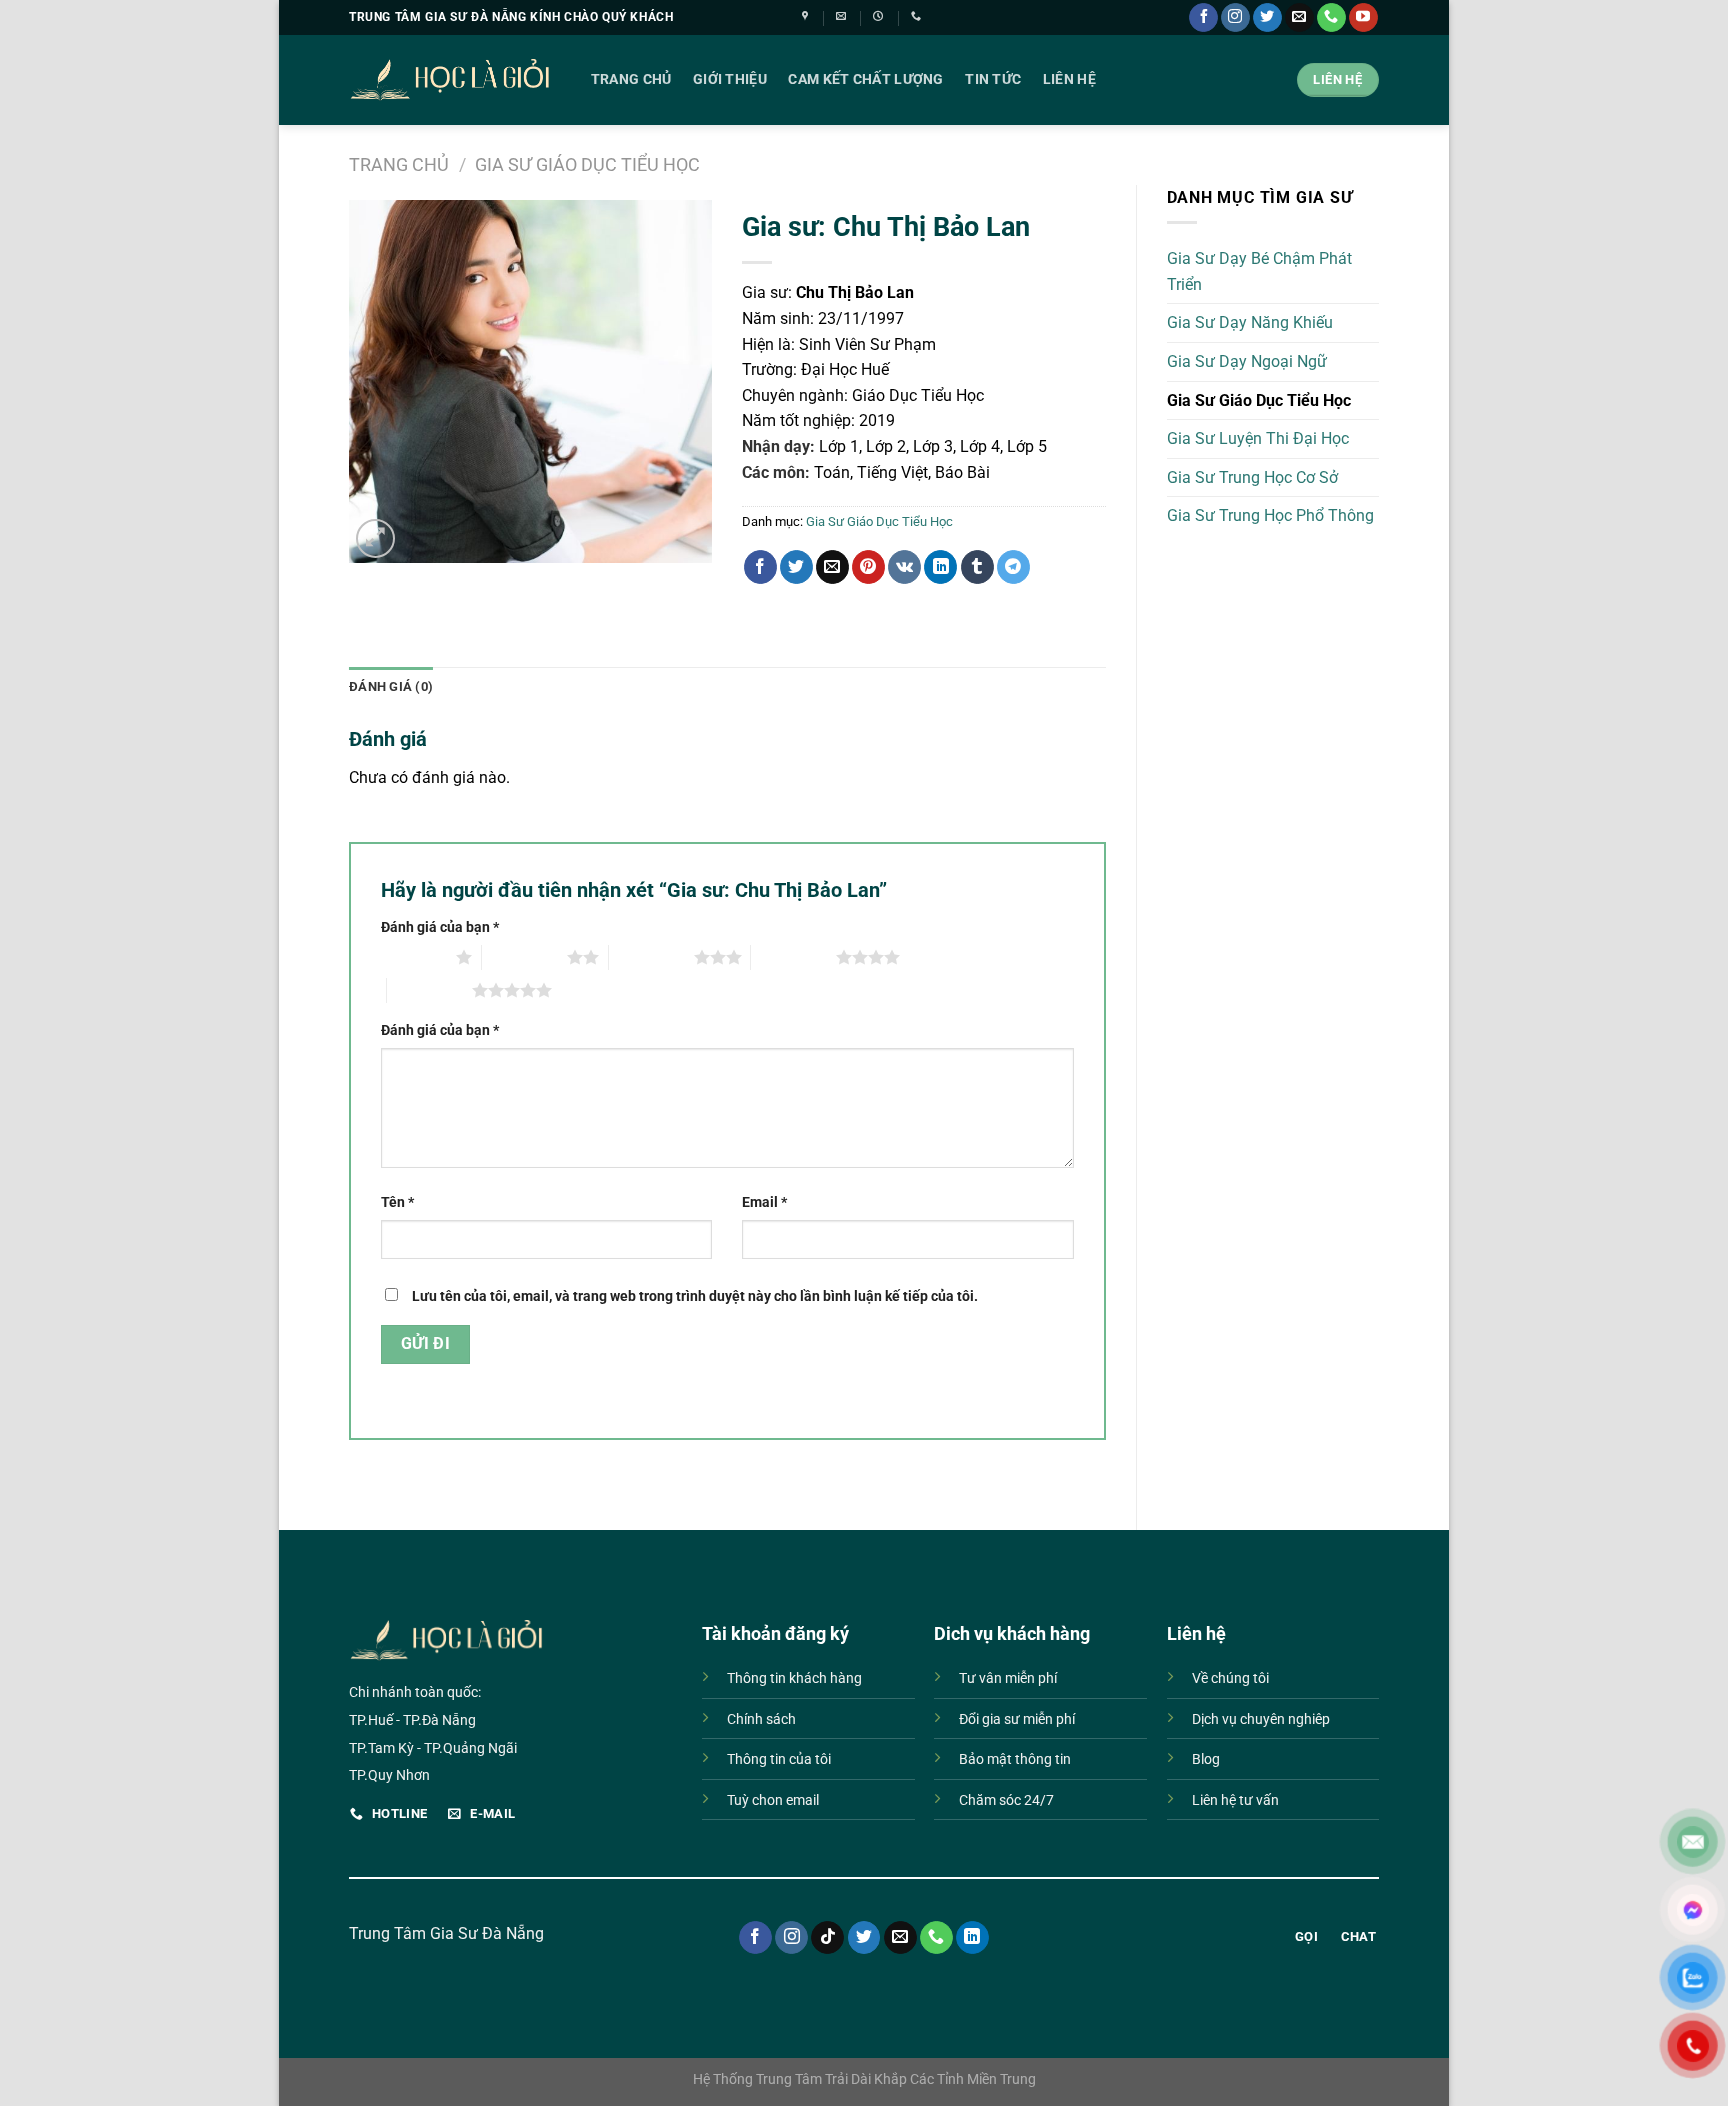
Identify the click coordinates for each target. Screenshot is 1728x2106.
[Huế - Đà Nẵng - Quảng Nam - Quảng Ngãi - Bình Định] (807, 16)
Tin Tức (993, 79)
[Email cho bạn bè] (832, 567)
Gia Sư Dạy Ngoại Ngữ (1247, 361)
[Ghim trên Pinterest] (868, 567)
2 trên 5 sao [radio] (524, 957)
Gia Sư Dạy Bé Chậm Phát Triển (1259, 271)
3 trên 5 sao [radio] (651, 957)
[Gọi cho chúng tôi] (1331, 18)
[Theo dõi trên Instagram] (1235, 18)
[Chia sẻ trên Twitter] (796, 567)
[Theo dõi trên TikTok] (827, 1938)
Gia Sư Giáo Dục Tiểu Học (587, 164)
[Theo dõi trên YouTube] (1363, 18)
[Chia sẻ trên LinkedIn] (940, 567)
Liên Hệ (1069, 79)
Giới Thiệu (730, 79)
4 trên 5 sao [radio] (793, 957)
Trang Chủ (631, 79)
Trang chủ (399, 164)
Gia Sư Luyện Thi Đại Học (1258, 438)
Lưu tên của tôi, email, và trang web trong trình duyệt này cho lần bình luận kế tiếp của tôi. (695, 1296)
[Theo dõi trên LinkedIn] (972, 1938)
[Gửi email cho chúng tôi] (1299, 18)
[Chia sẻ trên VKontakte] (904, 567)
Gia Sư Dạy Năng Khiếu (1250, 322)
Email (764, 1202)
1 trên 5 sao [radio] (413, 957)
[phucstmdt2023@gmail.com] (843, 16)
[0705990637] (918, 16)
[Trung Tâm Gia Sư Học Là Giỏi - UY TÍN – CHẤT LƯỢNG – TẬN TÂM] (449, 80)
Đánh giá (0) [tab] (391, 686)
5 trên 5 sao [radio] (429, 990)
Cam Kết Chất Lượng (865, 79)
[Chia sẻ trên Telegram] (1013, 567)
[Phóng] (375, 538)
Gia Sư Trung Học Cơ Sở (1252, 477)
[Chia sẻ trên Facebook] (760, 567)
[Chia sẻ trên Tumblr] (977, 567)
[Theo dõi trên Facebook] (1203, 18)
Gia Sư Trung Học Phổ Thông (1270, 515)
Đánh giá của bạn (440, 927)
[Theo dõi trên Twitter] (1267, 18)
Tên (397, 1202)
